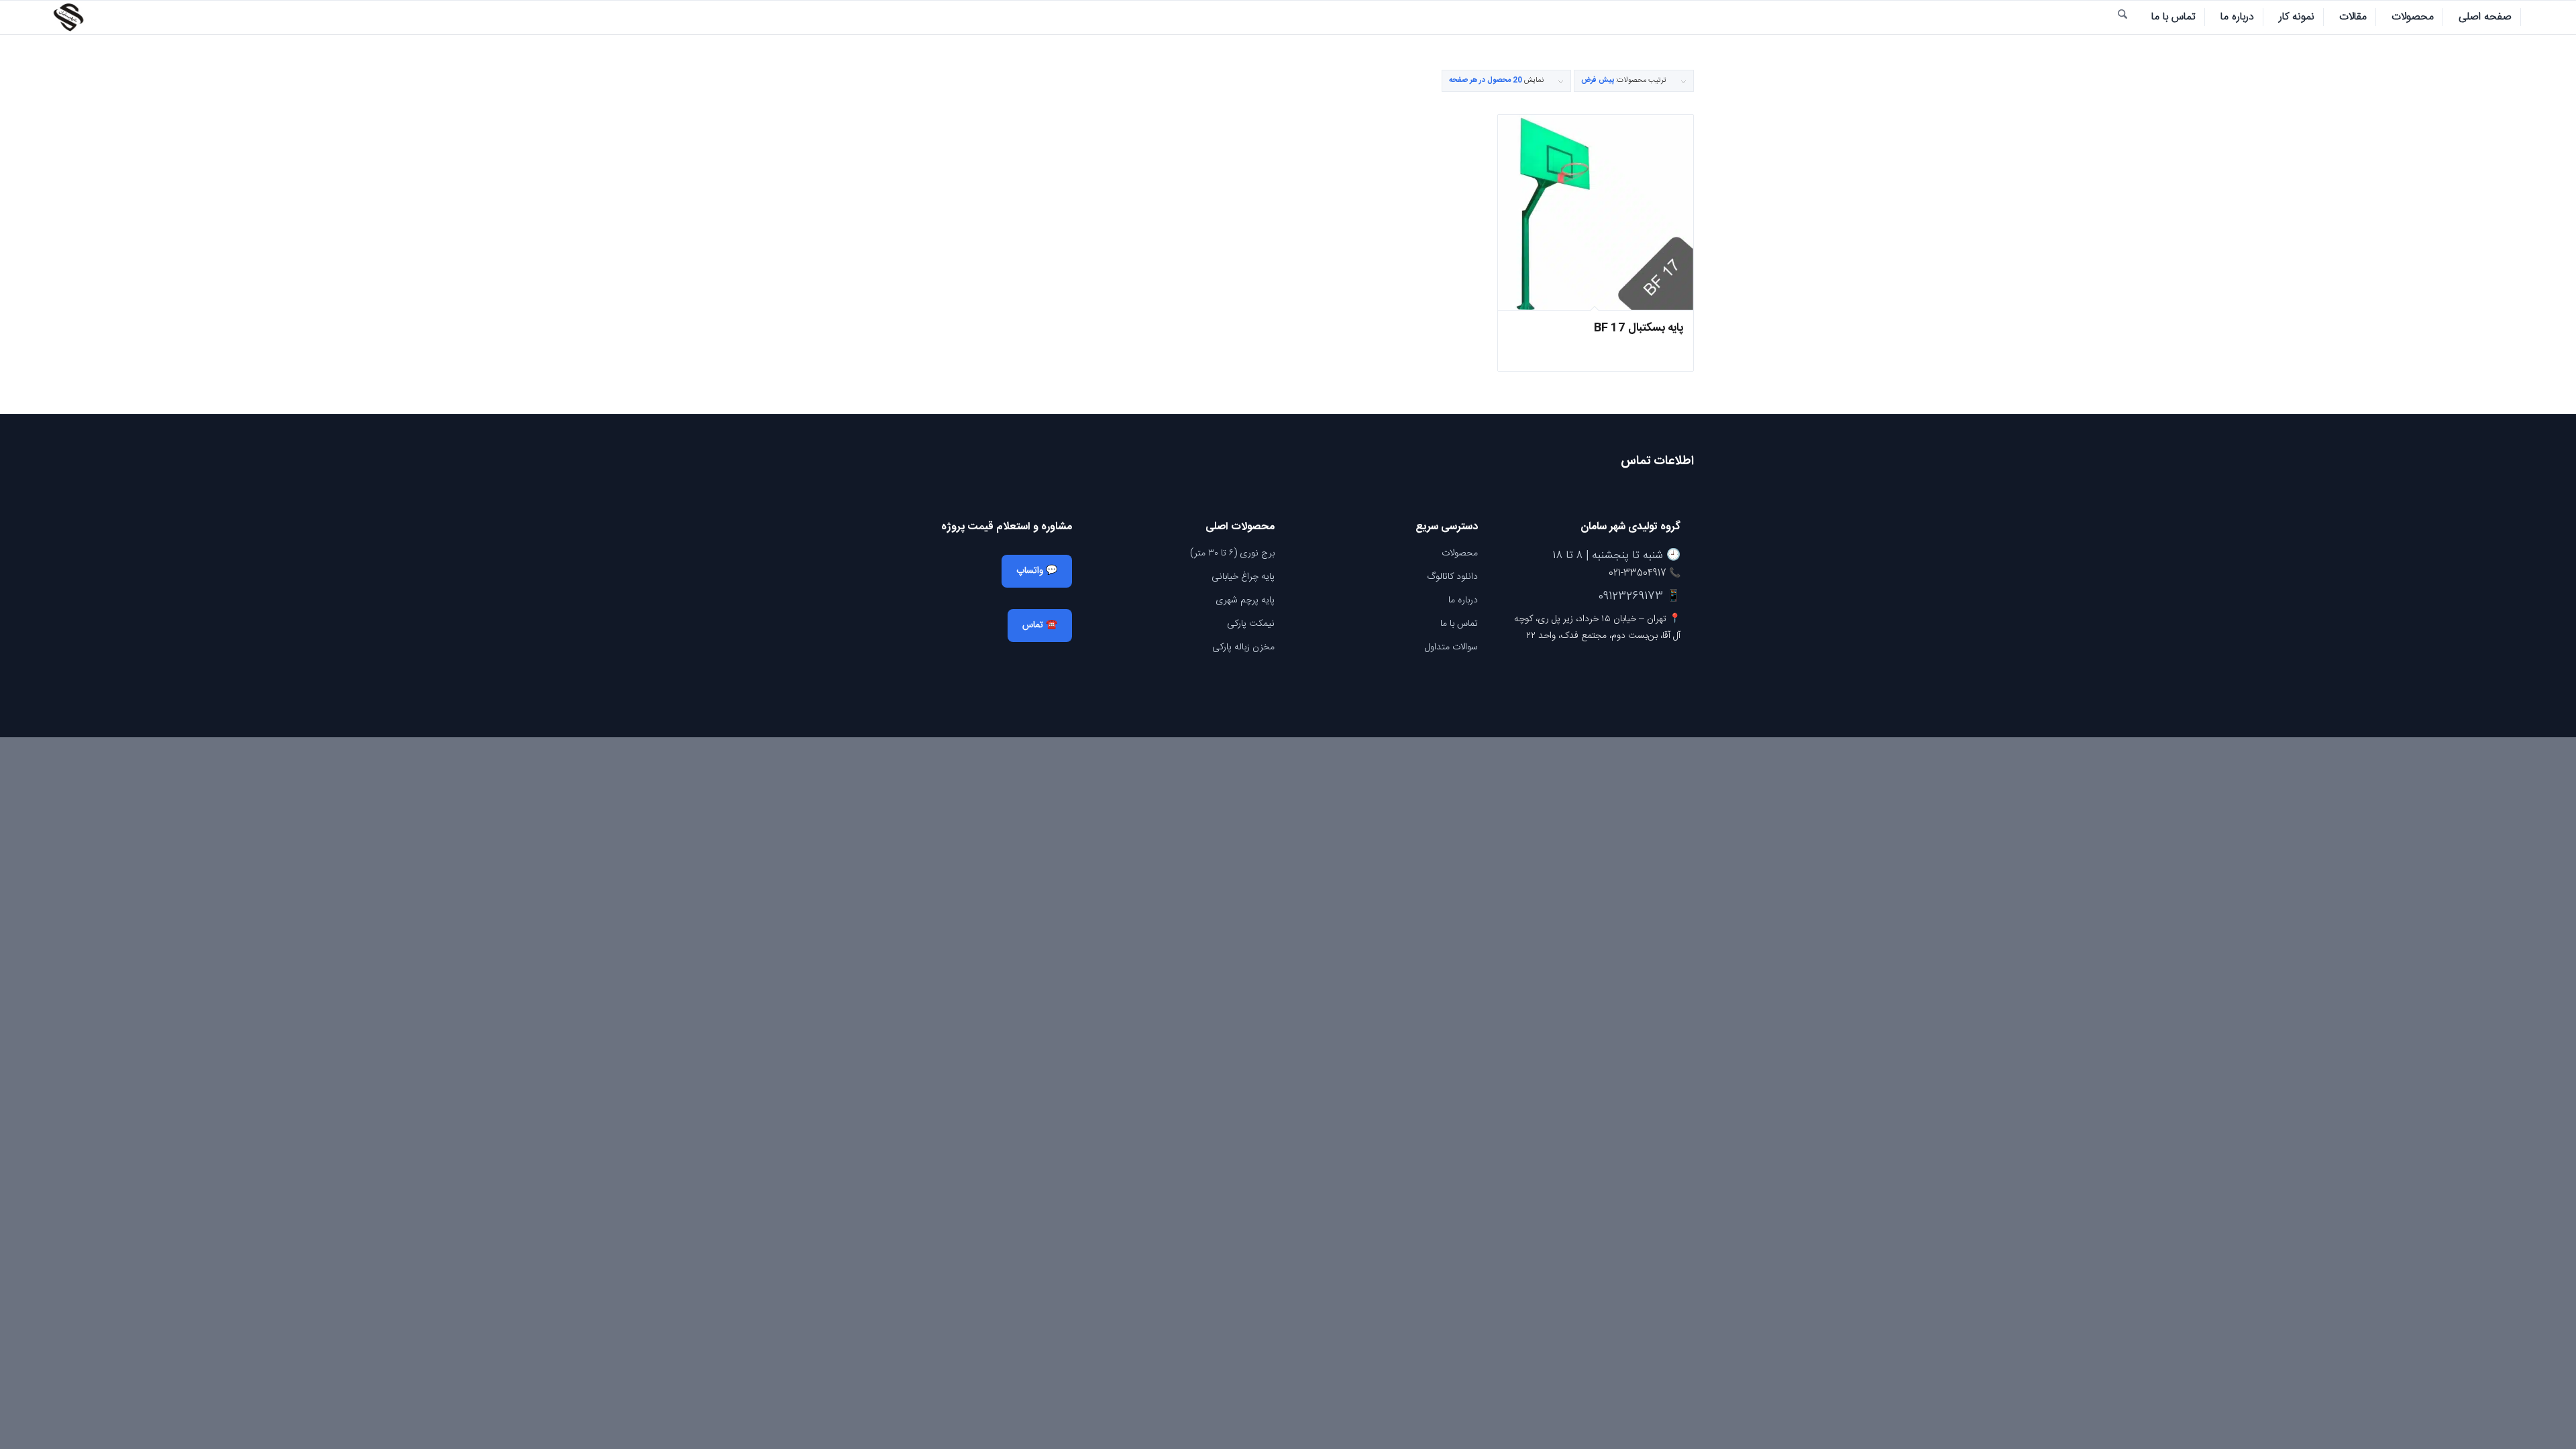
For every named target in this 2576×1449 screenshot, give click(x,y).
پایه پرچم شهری (1245, 600)
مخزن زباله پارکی (1243, 647)
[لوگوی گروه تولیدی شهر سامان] (68, 17)
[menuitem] (2485, 17)
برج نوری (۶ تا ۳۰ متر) (1232, 553)
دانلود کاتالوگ (1452, 577)
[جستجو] (2123, 17)
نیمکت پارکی (1251, 624)
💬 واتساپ (1037, 571)
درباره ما (1463, 600)
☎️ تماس (1040, 625)
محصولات (1460, 553)
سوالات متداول (1451, 647)
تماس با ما (1459, 624)
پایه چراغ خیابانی (1243, 577)
